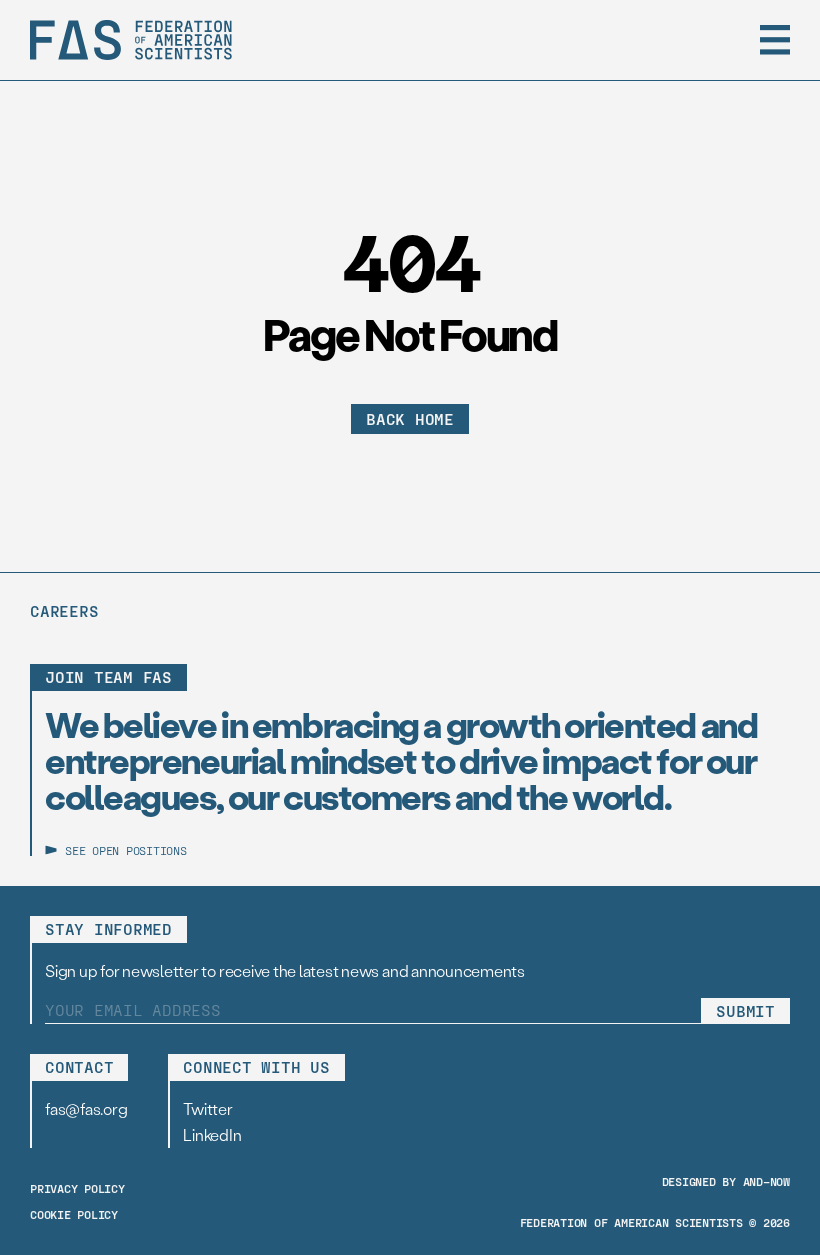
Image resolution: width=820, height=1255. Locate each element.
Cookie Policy (74, 1214)
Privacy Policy (77, 1188)
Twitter (207, 1108)
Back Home (410, 418)
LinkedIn (212, 1134)
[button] (775, 40)
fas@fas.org (86, 1108)
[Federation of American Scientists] (131, 40)
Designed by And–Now (726, 1181)
